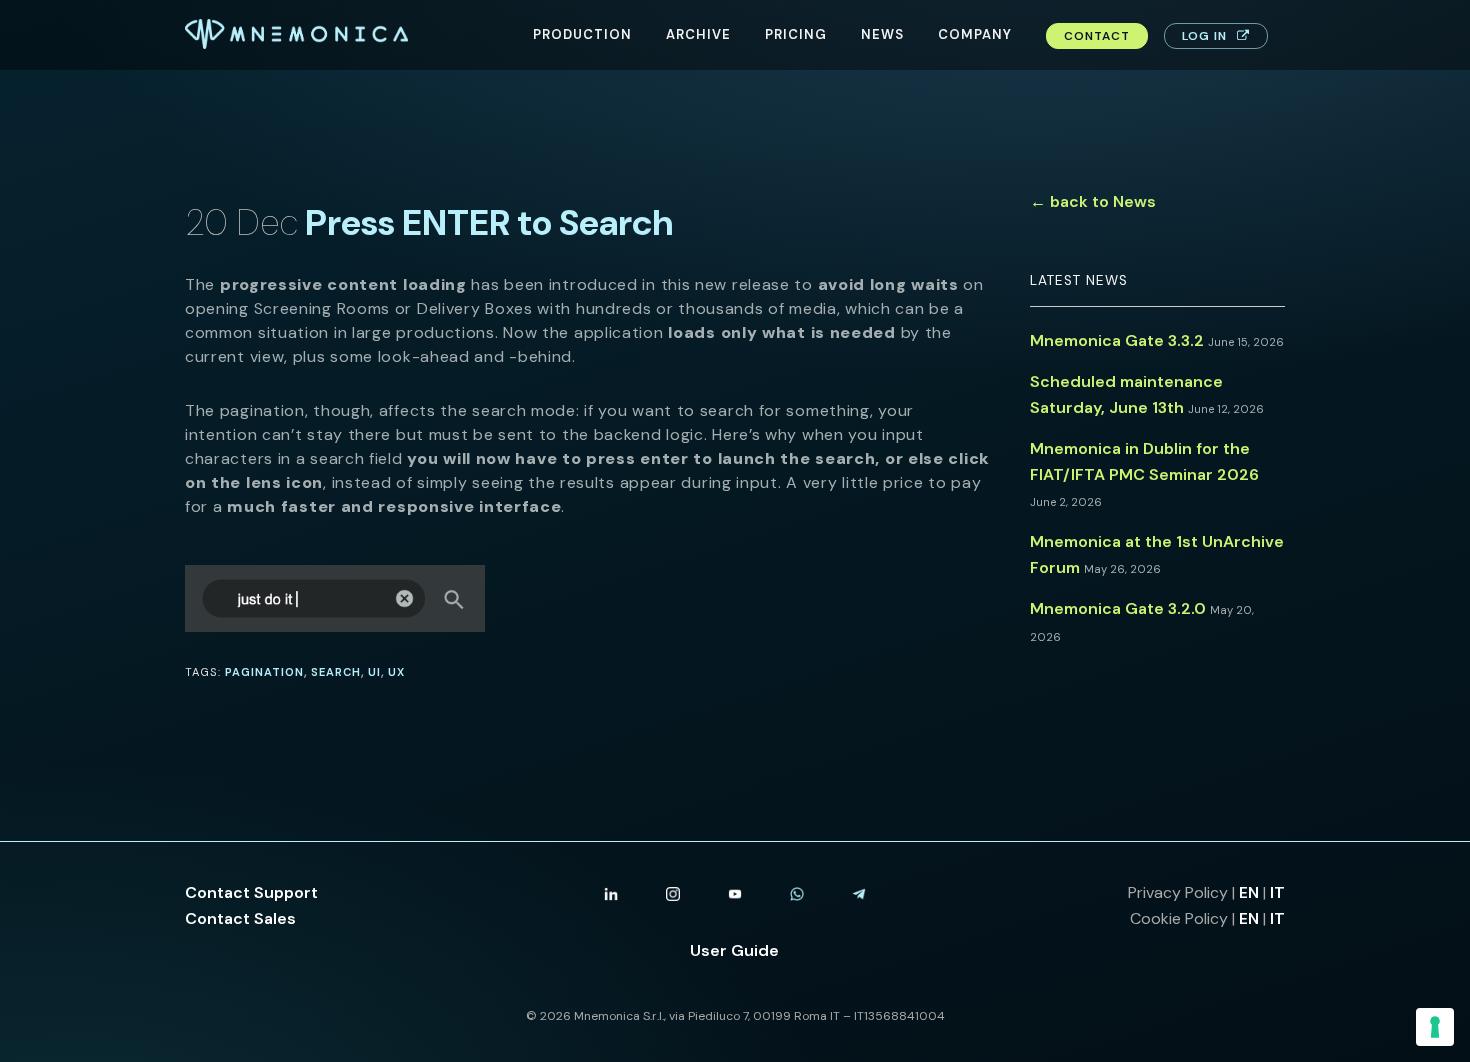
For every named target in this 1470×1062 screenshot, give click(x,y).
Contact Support (251, 892)
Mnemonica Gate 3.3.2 (1117, 340)
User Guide (734, 950)
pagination (264, 672)
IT (1277, 892)
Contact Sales (240, 918)
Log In (1204, 36)
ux (396, 672)
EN (1249, 892)
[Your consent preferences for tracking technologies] (1435, 1027)
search (336, 672)
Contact (1097, 36)
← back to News (1093, 201)
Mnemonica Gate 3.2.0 (1118, 608)
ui (374, 672)
